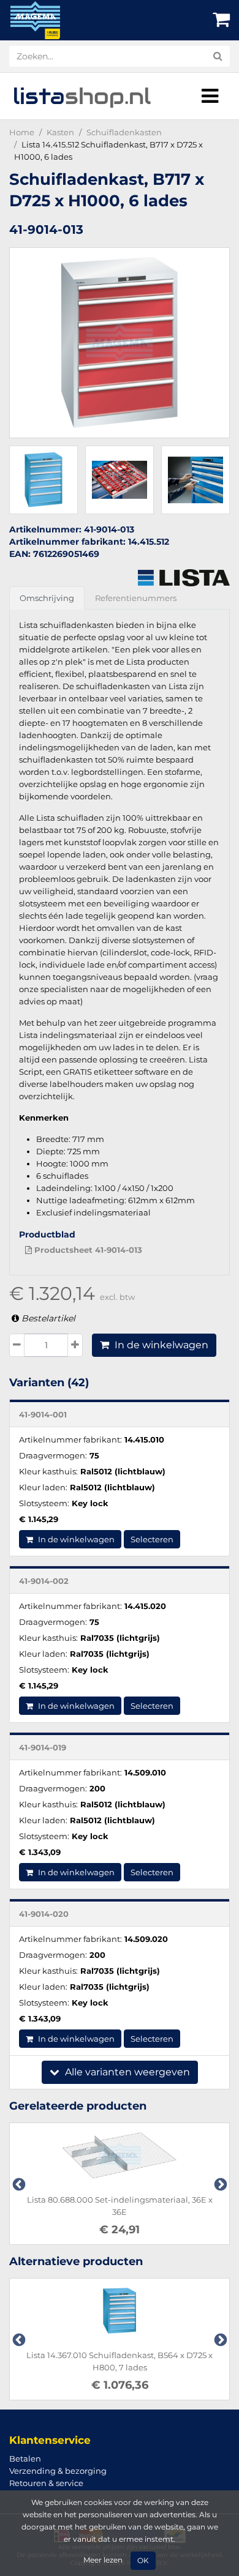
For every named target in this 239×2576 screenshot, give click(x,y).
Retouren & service (46, 2483)
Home (22, 132)
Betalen (25, 2458)
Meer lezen (103, 2560)
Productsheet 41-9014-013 (87, 1250)
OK (143, 2561)
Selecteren (152, 1539)
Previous (18, 2184)
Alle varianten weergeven (126, 2072)
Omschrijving (47, 598)
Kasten (60, 132)
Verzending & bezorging (58, 2471)
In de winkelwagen (160, 1345)
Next (219, 2184)
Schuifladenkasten (124, 132)
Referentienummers (136, 598)
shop (82, 96)
